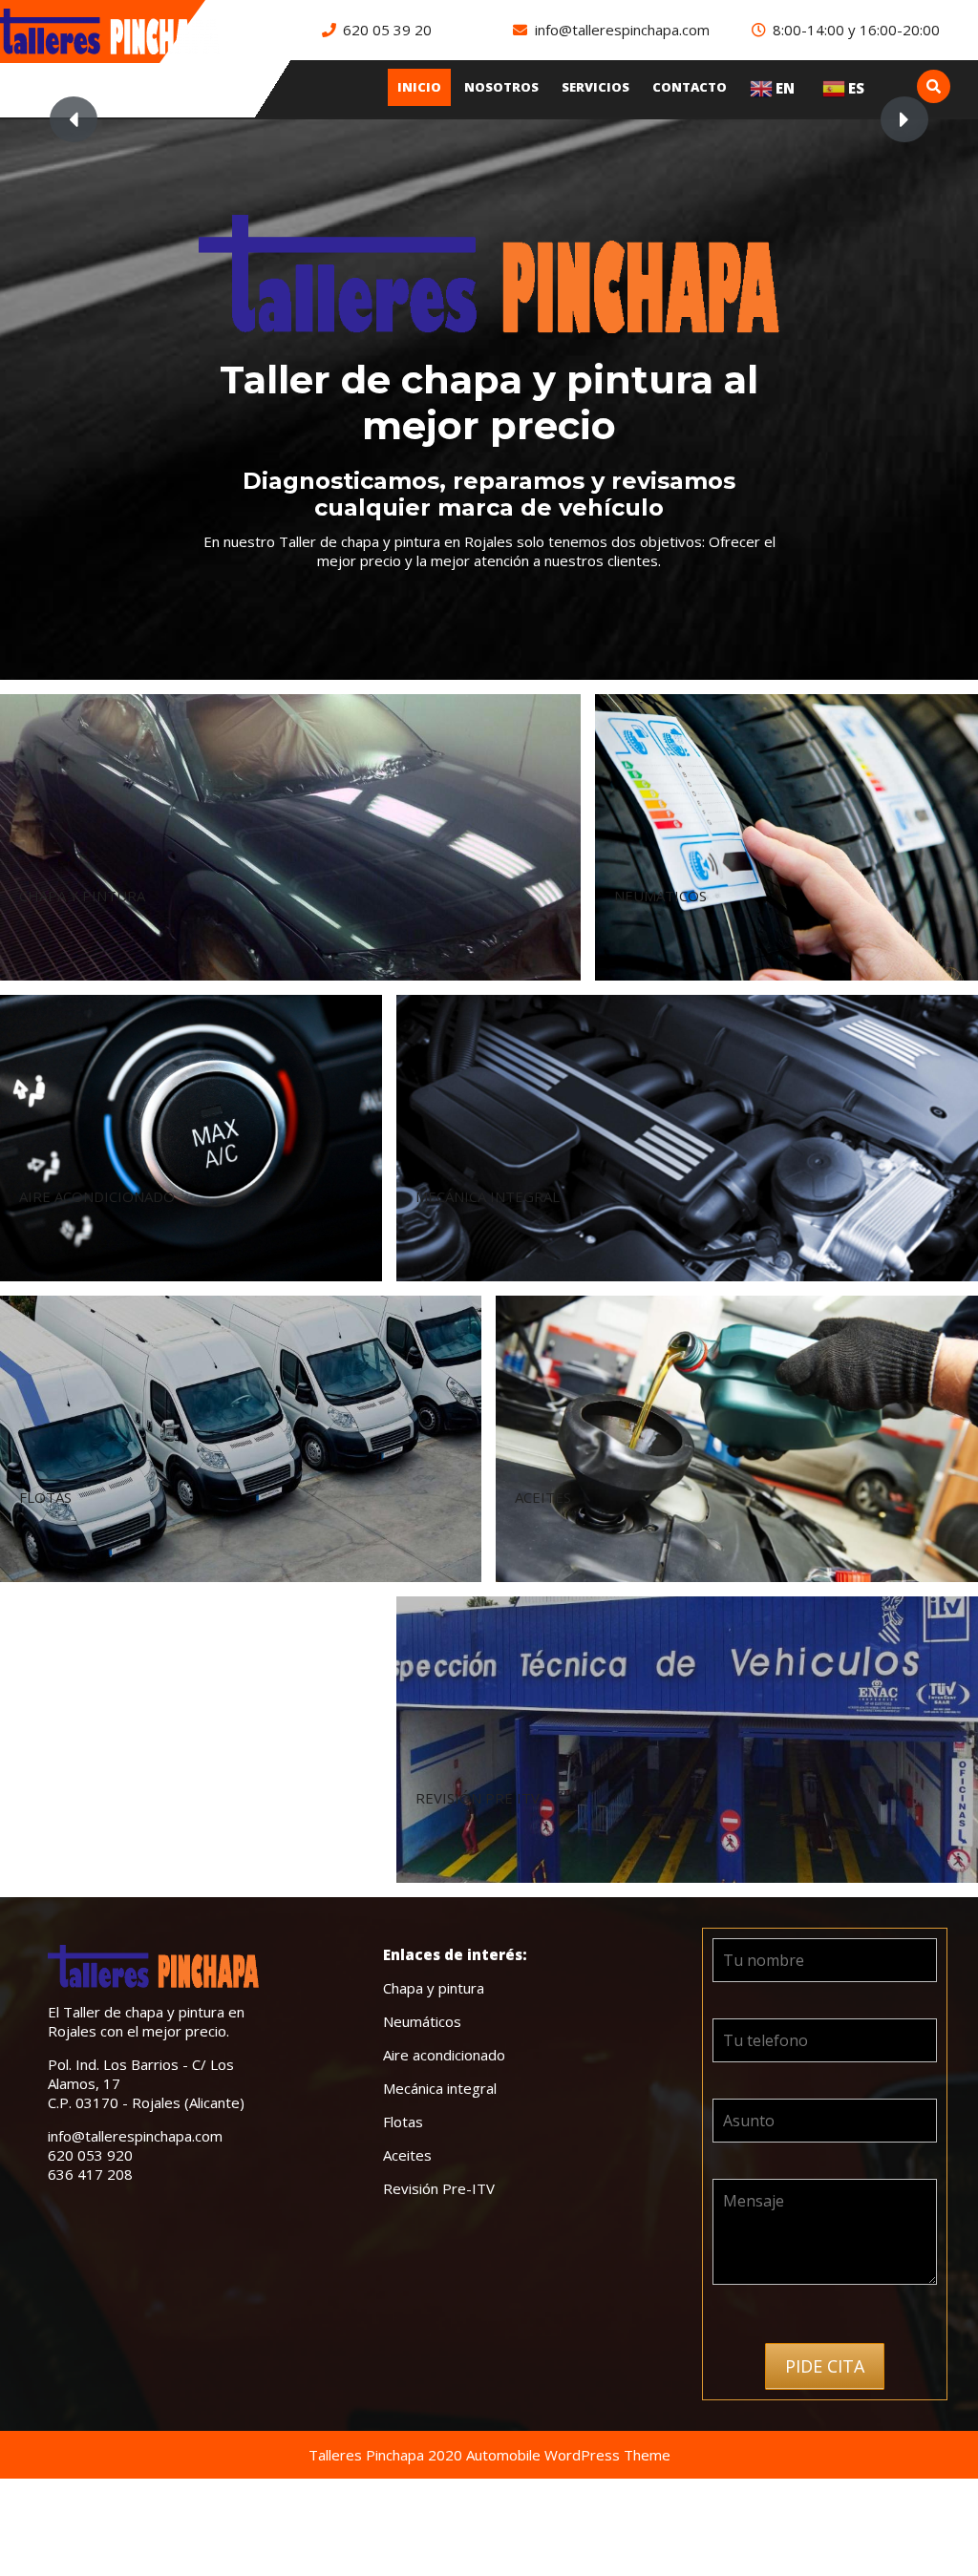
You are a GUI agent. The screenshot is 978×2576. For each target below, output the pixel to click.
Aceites (407, 2155)
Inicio (419, 87)
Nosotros (501, 87)
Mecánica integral (440, 2088)
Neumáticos (422, 2021)
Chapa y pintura (434, 1988)
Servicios (595, 87)
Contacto (690, 87)
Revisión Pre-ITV (439, 2188)
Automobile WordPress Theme (568, 2455)
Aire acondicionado (444, 2055)
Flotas (403, 2122)
